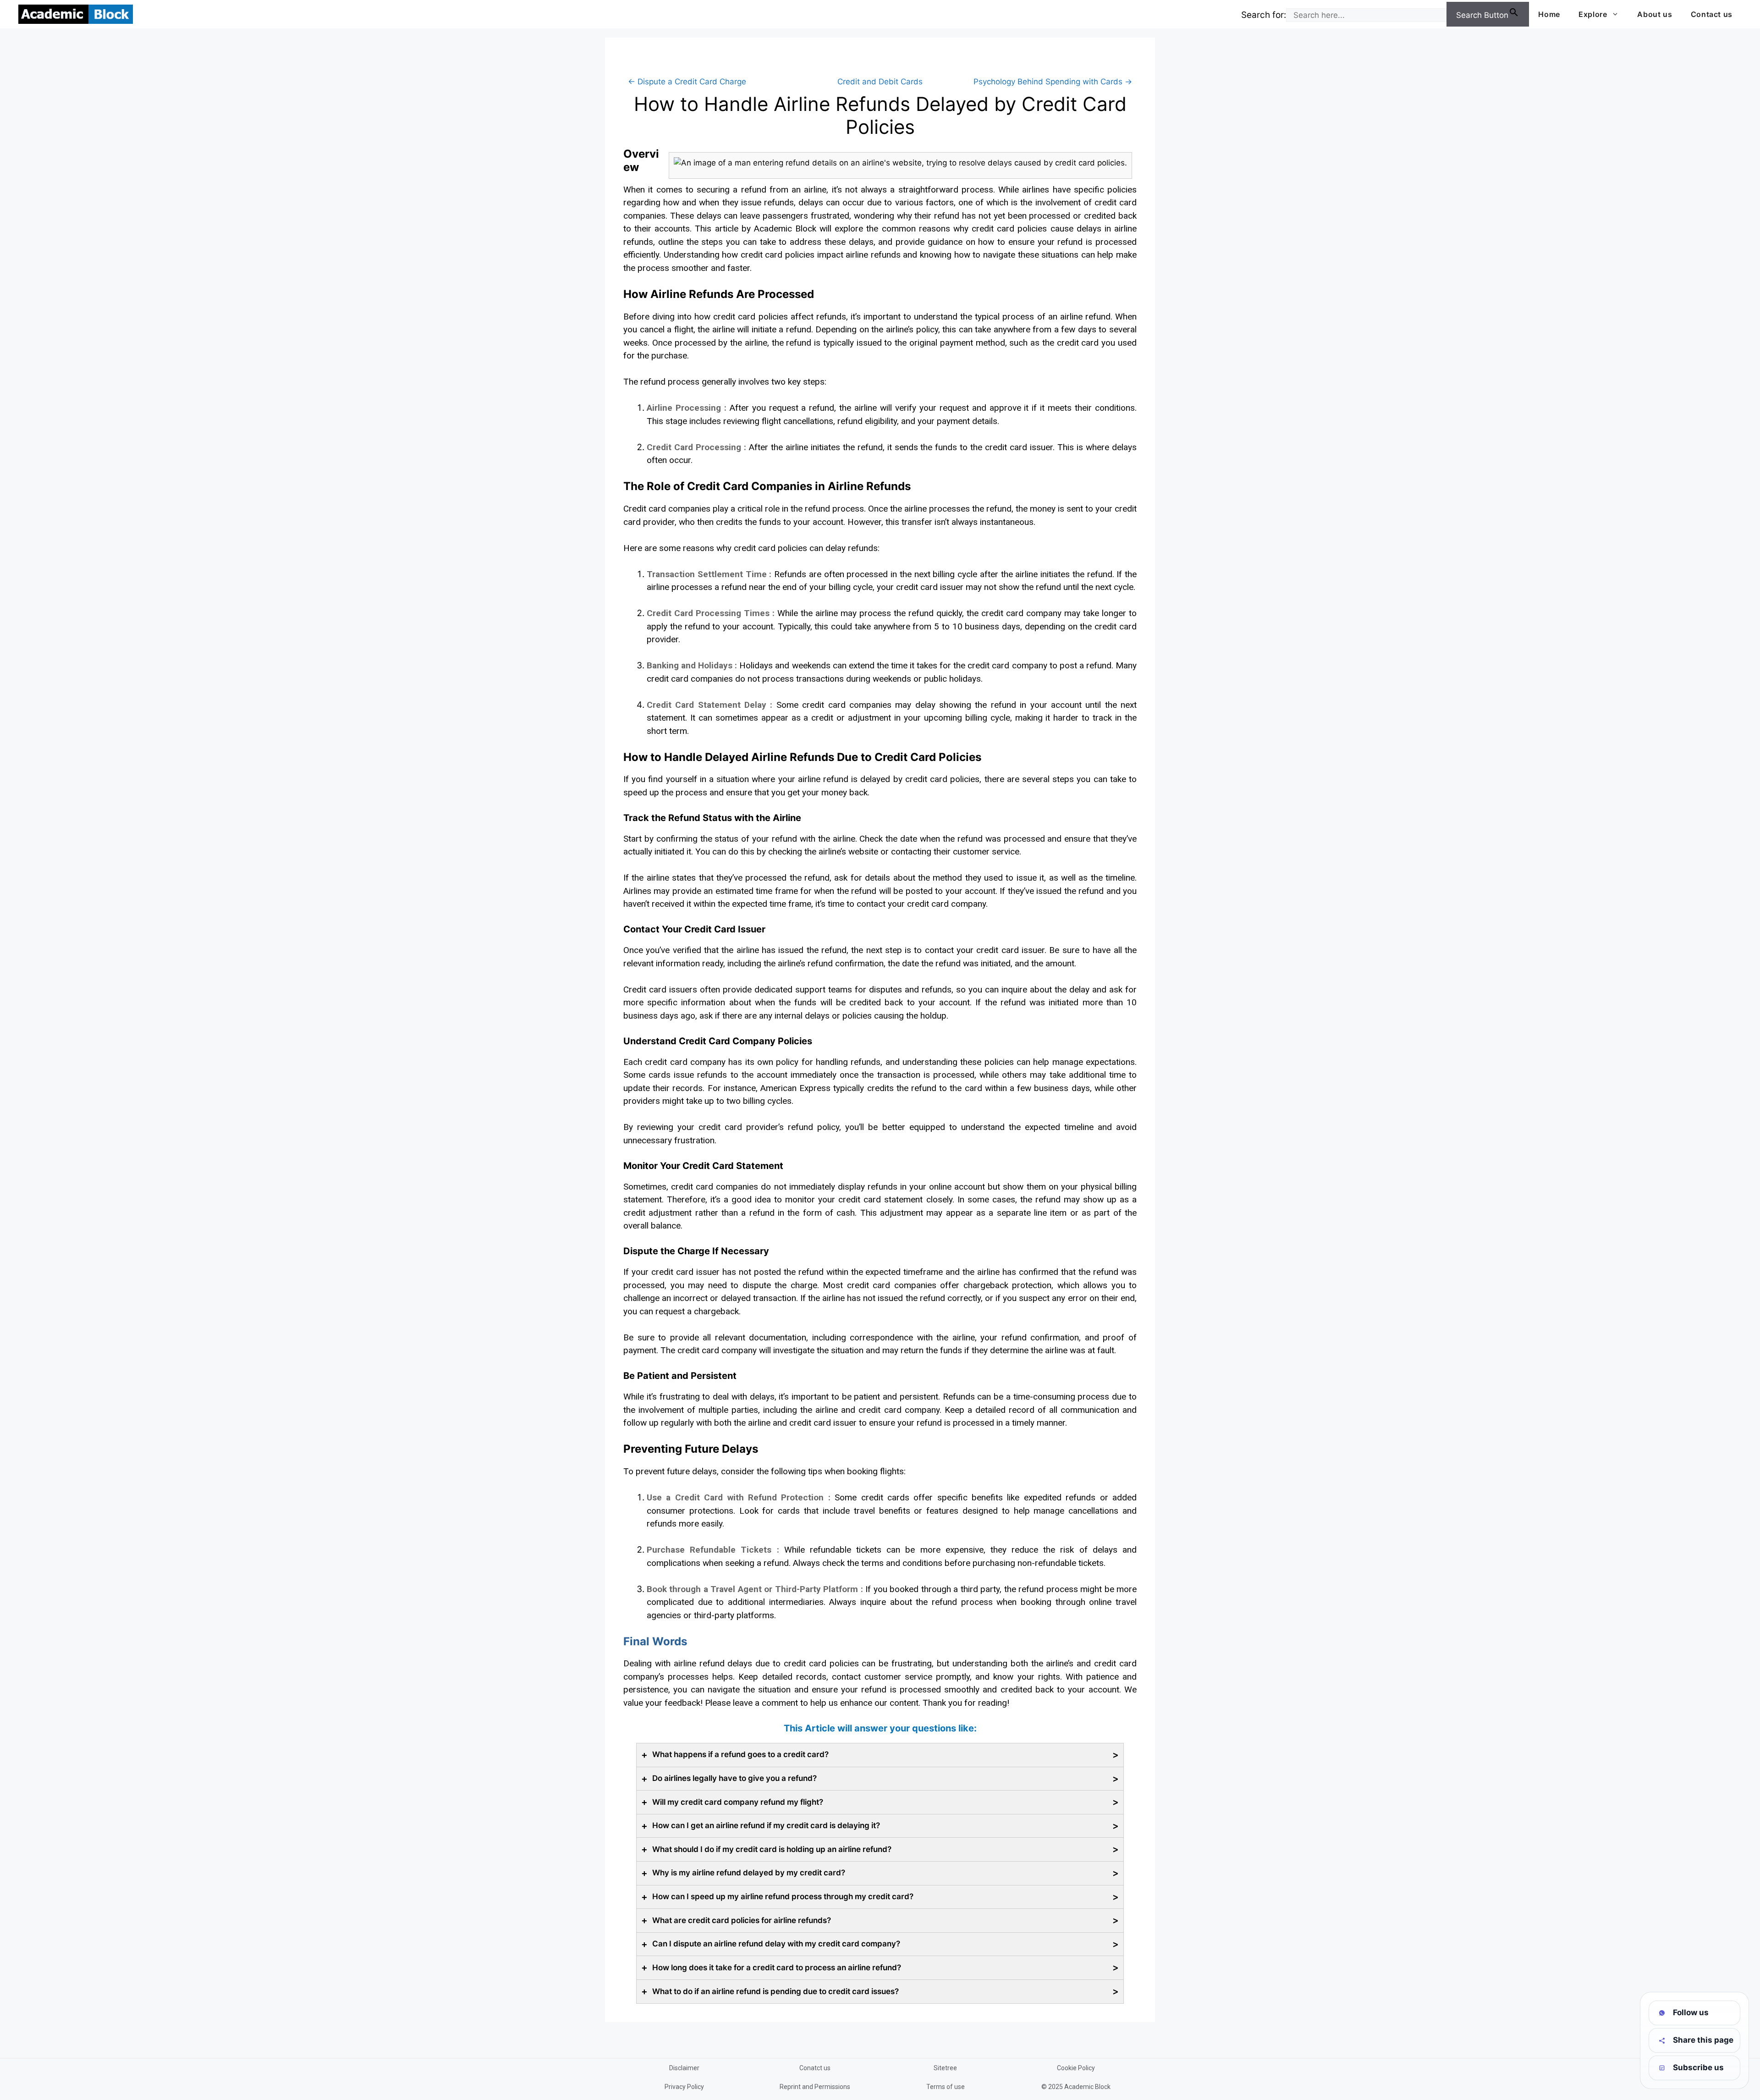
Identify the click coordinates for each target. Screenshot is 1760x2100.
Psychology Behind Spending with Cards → (1053, 82)
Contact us (1712, 14)
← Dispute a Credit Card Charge (687, 82)
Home (1549, 14)
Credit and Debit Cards (880, 82)
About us (1655, 14)
